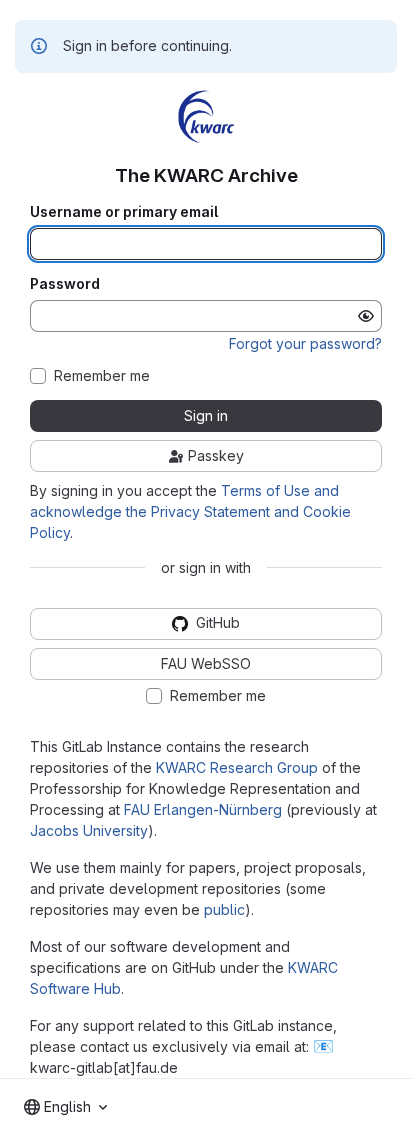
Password (65, 284)
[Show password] (366, 316)
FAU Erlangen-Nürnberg (203, 809)
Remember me (102, 376)
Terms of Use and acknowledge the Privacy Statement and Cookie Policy (190, 511)
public (224, 909)
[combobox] (65, 1107)
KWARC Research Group (237, 767)
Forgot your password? (305, 343)
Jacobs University (89, 830)
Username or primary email (124, 212)
